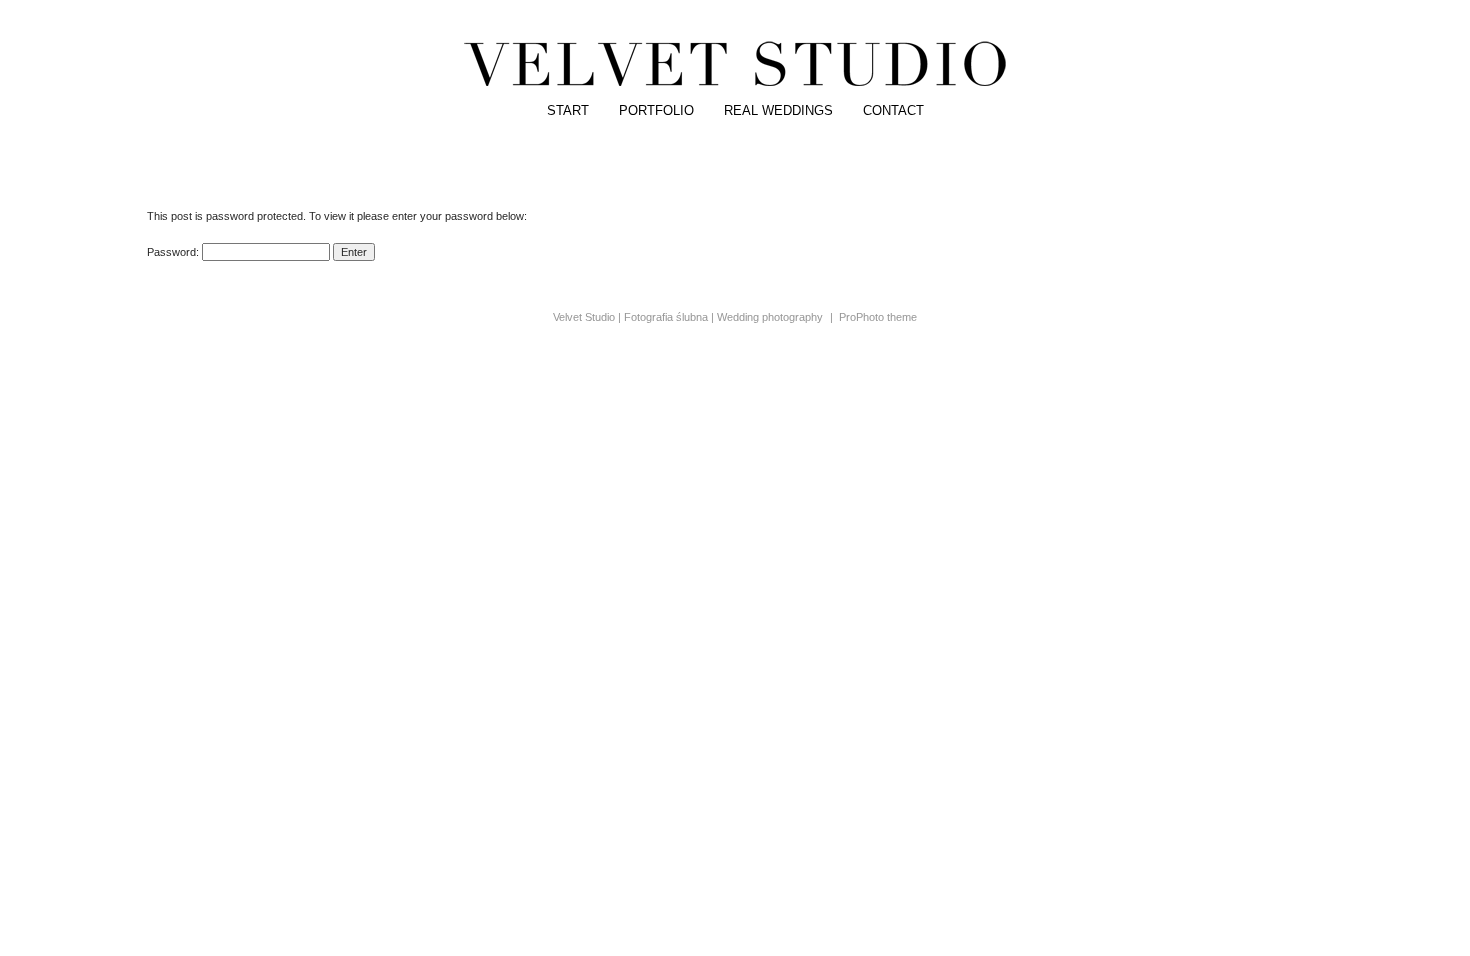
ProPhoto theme (878, 317)
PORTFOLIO (656, 110)
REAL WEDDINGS (778, 110)
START (568, 110)
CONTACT (893, 110)
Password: (174, 252)
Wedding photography (770, 317)
